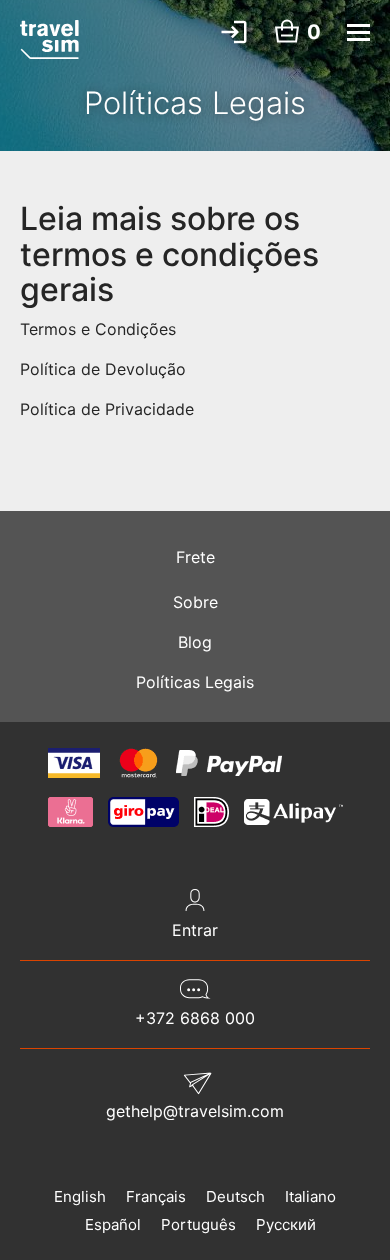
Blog (195, 642)
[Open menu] (358, 32)
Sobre (195, 602)
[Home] (49, 39)
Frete (195, 557)
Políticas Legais (195, 682)
